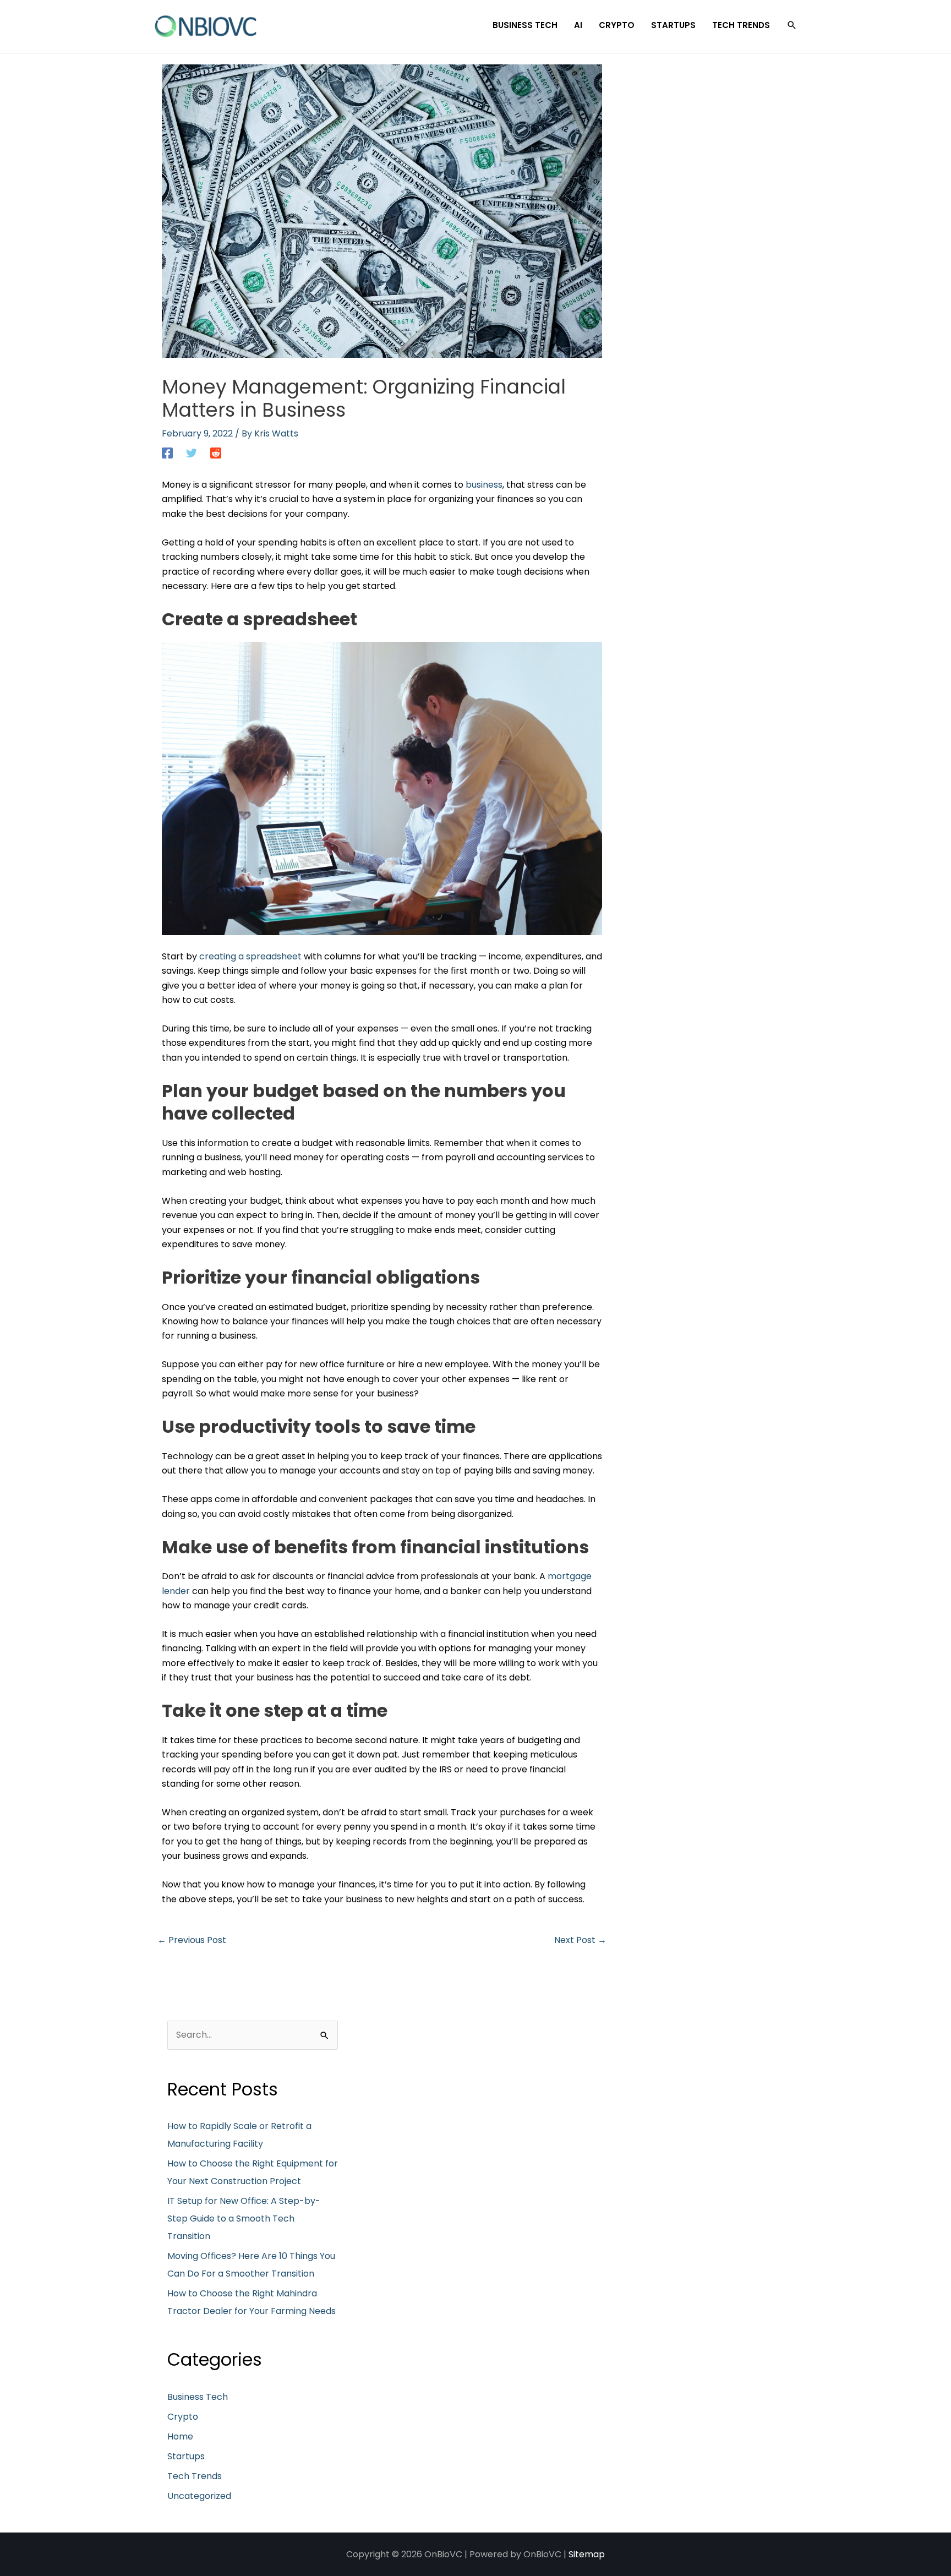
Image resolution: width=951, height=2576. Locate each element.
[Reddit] (216, 453)
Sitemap (587, 2554)
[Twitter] (192, 453)
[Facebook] (167, 453)
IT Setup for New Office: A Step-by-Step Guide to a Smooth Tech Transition (244, 2218)
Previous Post (192, 1940)
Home (180, 2436)
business (484, 485)
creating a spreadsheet (250, 956)
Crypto (183, 2417)
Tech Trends (195, 2476)
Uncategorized (199, 2496)
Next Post (580, 1940)
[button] (792, 25)
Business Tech (198, 2397)
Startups (186, 2456)
